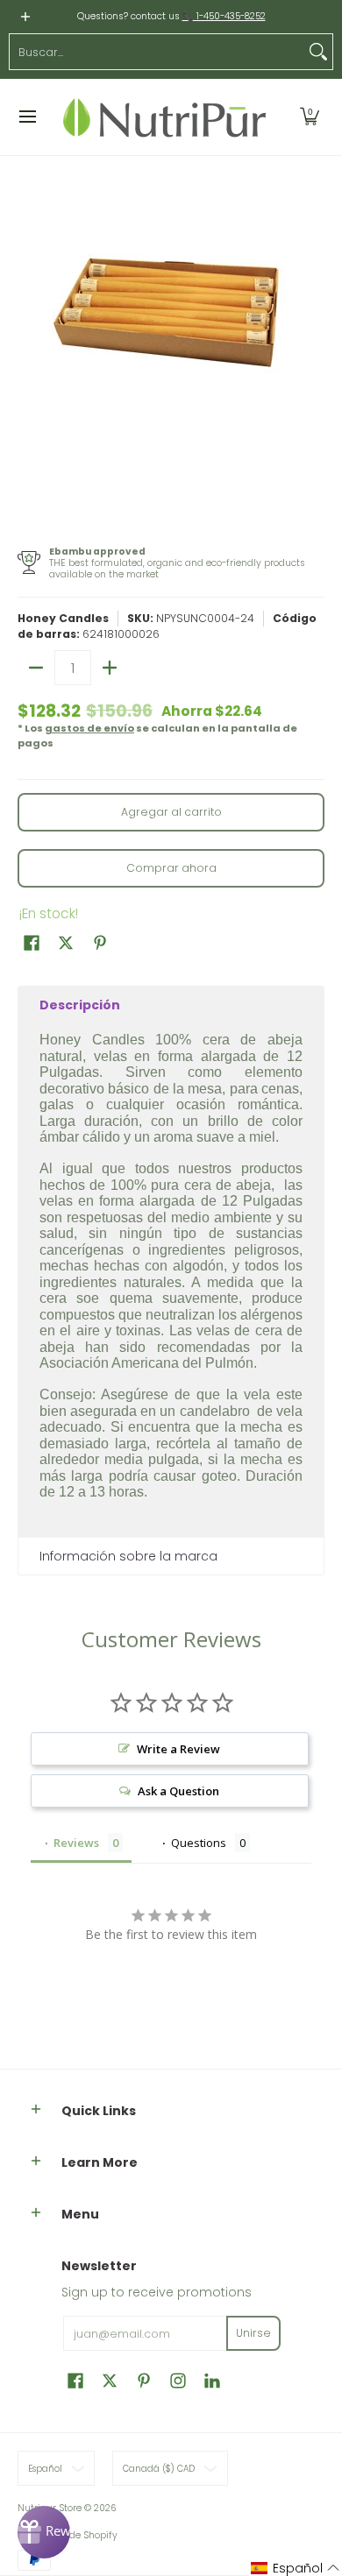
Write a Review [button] (178, 1749)
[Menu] (27, 117)
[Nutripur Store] (165, 117)
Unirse (253, 2333)
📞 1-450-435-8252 (224, 16)
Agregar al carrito (171, 812)
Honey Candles (63, 618)
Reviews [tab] (76, 1843)
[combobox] (157, 52)
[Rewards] (44, 2532)
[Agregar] (110, 668)
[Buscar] (318, 52)
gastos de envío (89, 728)
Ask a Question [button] (178, 1791)
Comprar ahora (171, 868)
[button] (310, 117)
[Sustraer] (36, 668)
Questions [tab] (199, 1843)
